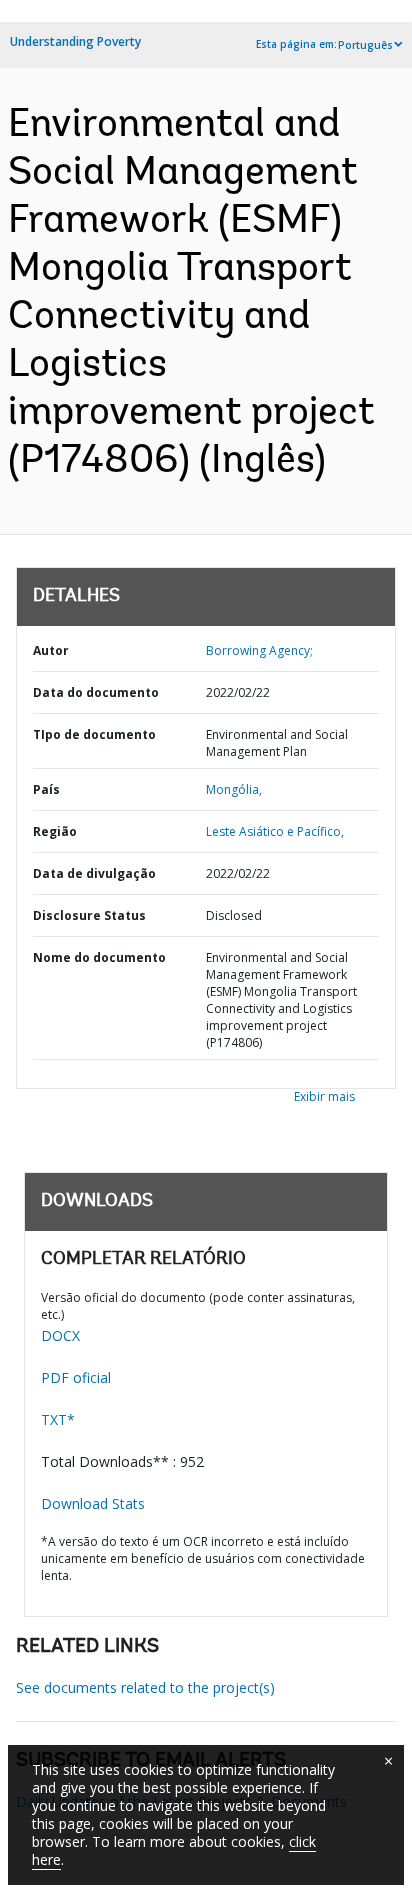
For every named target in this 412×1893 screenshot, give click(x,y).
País (46, 789)
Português (365, 45)
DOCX (60, 1335)
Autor (51, 650)
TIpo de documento (94, 734)
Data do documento (96, 692)
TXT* (58, 1419)
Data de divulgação (94, 873)
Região (55, 831)
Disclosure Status (89, 915)
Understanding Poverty (75, 41)
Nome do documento (99, 957)
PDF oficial (76, 1377)
